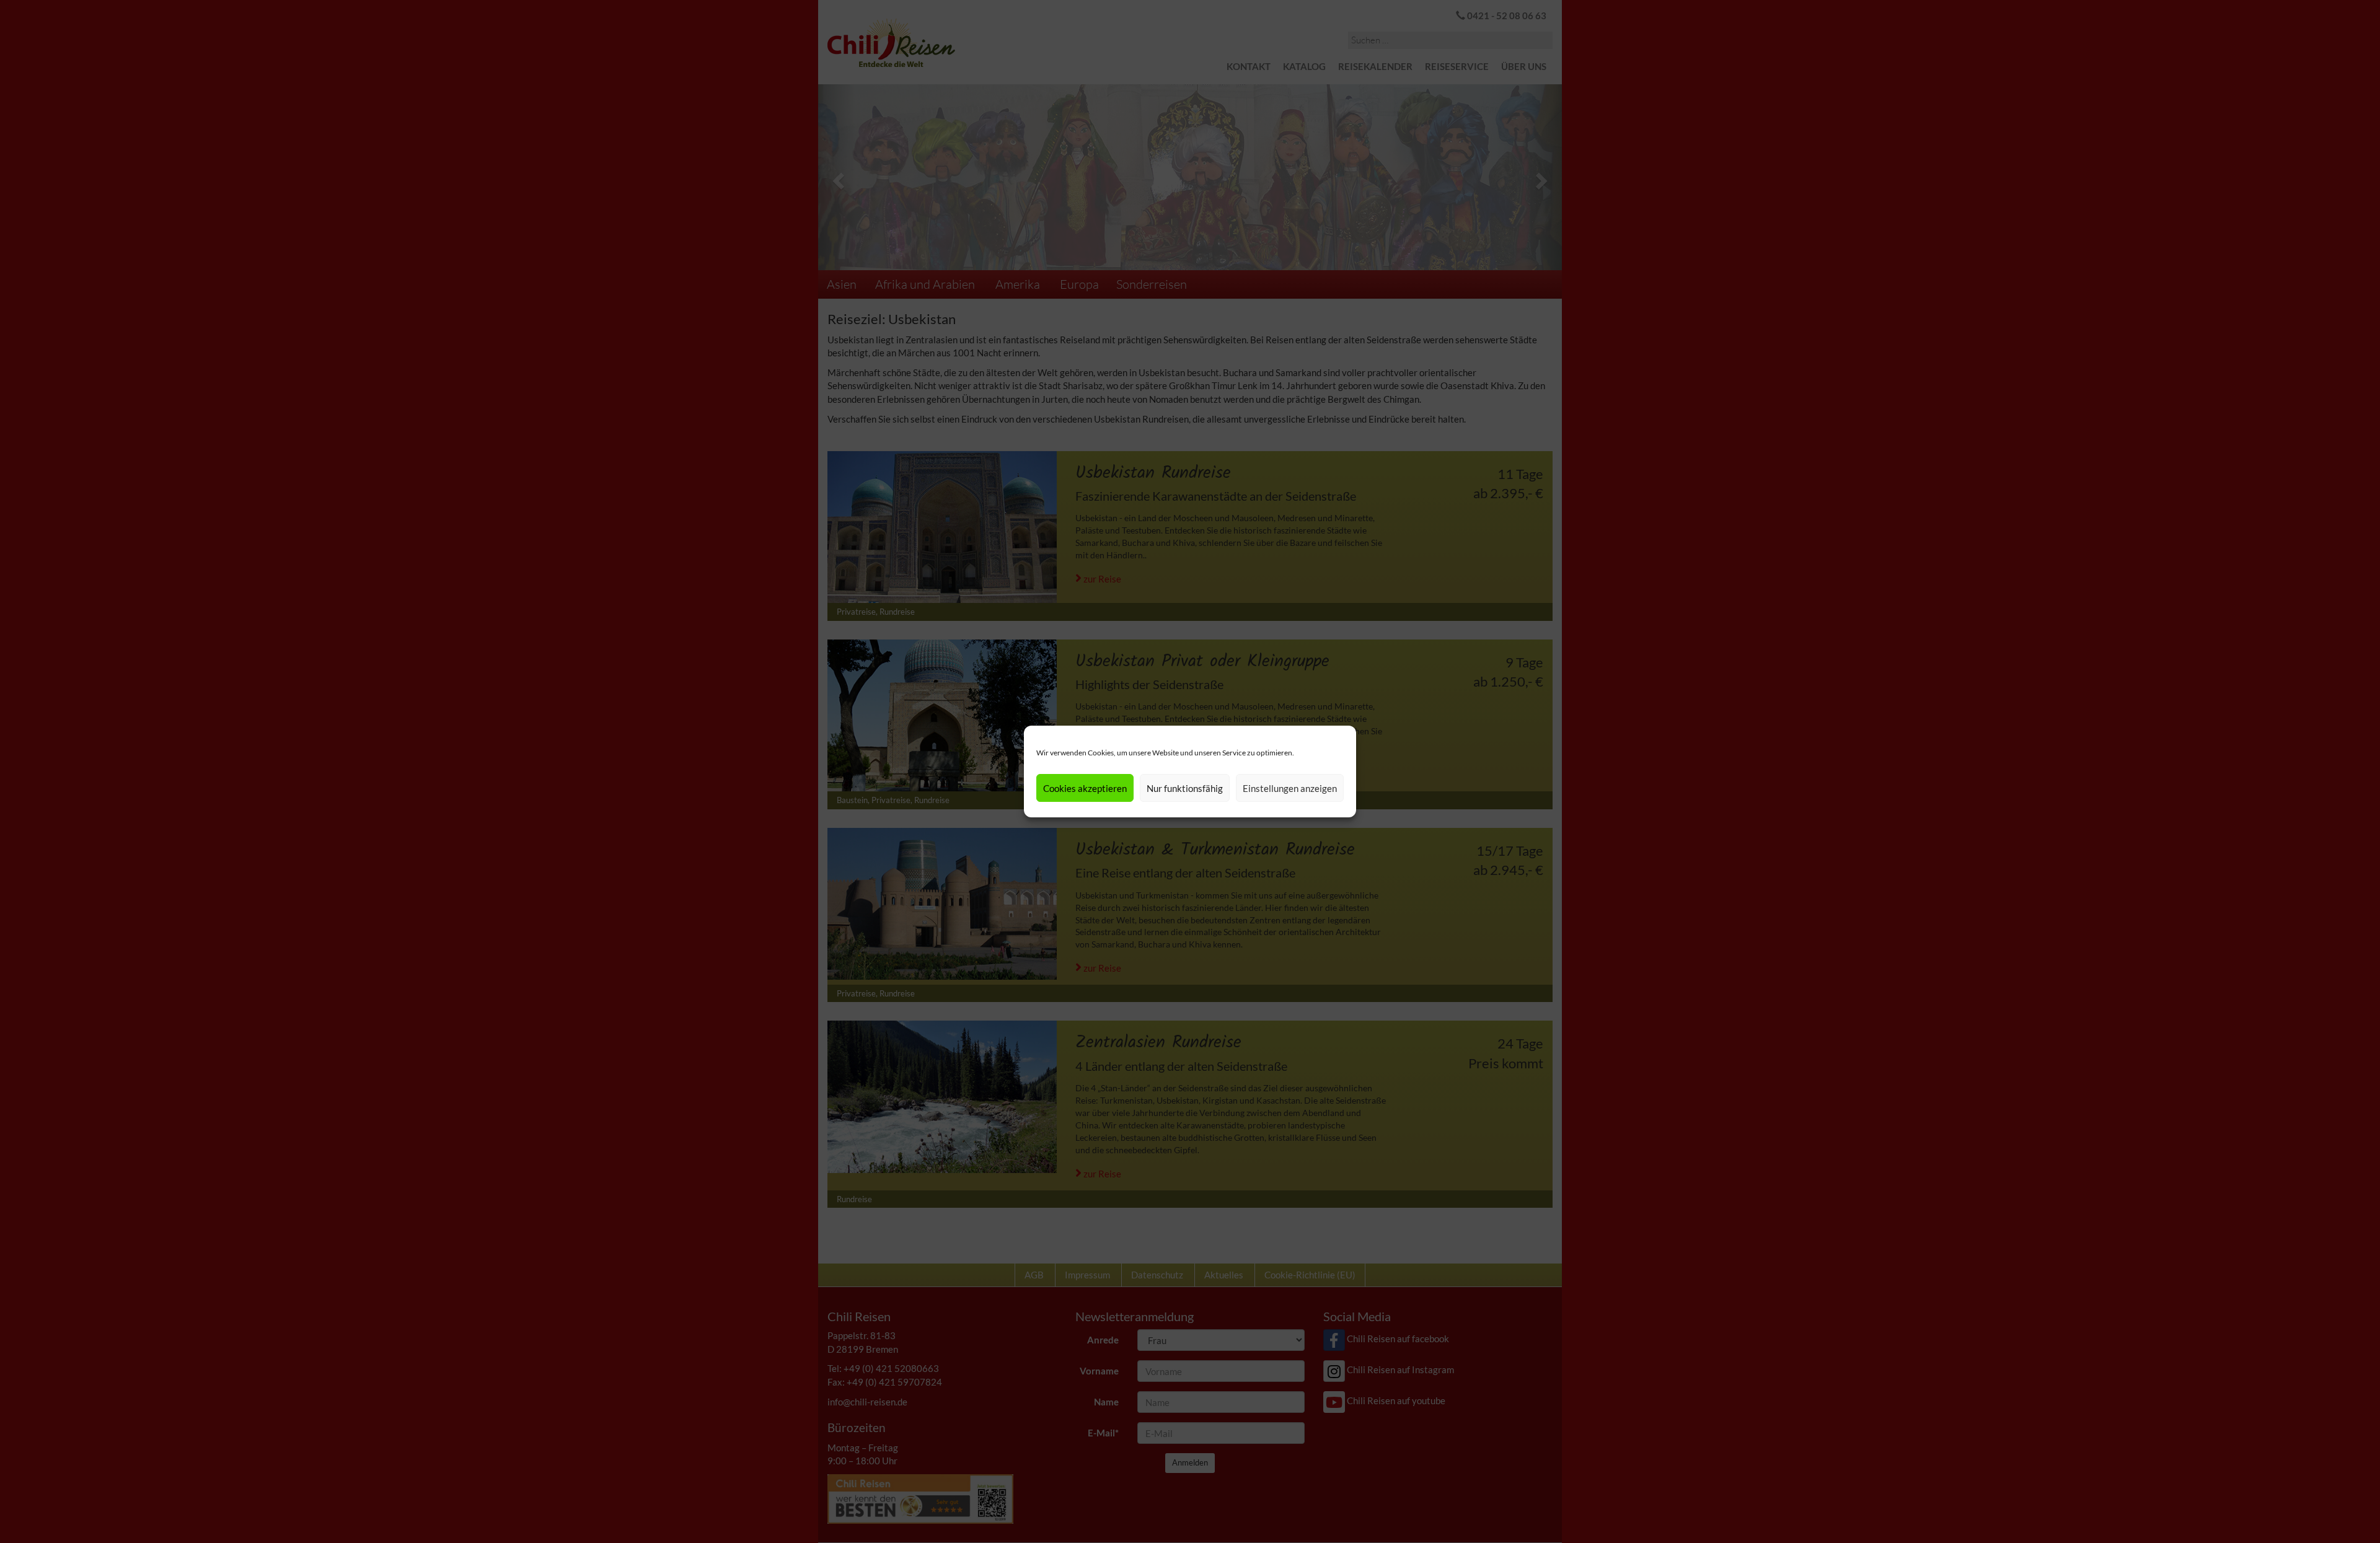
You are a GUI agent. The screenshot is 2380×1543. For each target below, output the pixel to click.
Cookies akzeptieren (1085, 788)
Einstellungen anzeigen (1290, 788)
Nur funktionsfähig (1185, 788)
